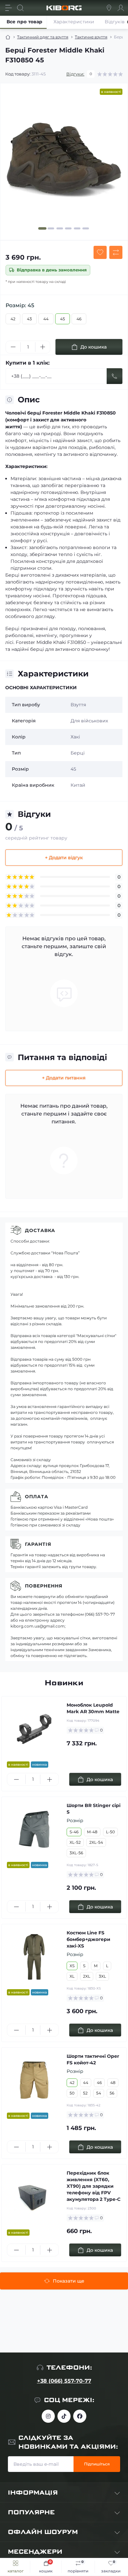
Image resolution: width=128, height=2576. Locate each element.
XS (72, 1966)
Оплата (37, 1497)
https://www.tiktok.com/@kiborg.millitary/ (64, 2416)
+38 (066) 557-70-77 (64, 2381)
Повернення (44, 1586)
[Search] (20, 8)
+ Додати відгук (64, 858)
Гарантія (38, 1544)
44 (46, 319)
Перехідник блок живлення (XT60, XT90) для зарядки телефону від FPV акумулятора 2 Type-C (94, 2186)
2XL (87, 1976)
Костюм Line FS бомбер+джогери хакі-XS (88, 1939)
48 (113, 2083)
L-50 (110, 1832)
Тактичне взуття (91, 37)
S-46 (74, 1832)
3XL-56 (76, 1853)
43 (29, 319)
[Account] (121, 8)
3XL (102, 1976)
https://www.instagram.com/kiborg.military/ (48, 2416)
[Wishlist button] (100, 252)
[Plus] (43, 347)
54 (99, 2093)
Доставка (40, 1230)
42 (13, 319)
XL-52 (75, 1842)
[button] (43, 228)
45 (63, 319)
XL (72, 1976)
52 (85, 2093)
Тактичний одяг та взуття (43, 37)
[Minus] (13, 347)
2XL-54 (96, 1842)
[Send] (115, 376)
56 (112, 2093)
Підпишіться (97, 2464)
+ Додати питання (64, 1078)
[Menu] (9, 8)
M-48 (92, 1832)
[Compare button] (116, 252)
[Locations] (109, 8)
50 (72, 2093)
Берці (78, 753)
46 (79, 319)
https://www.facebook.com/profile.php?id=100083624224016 (80, 2416)
